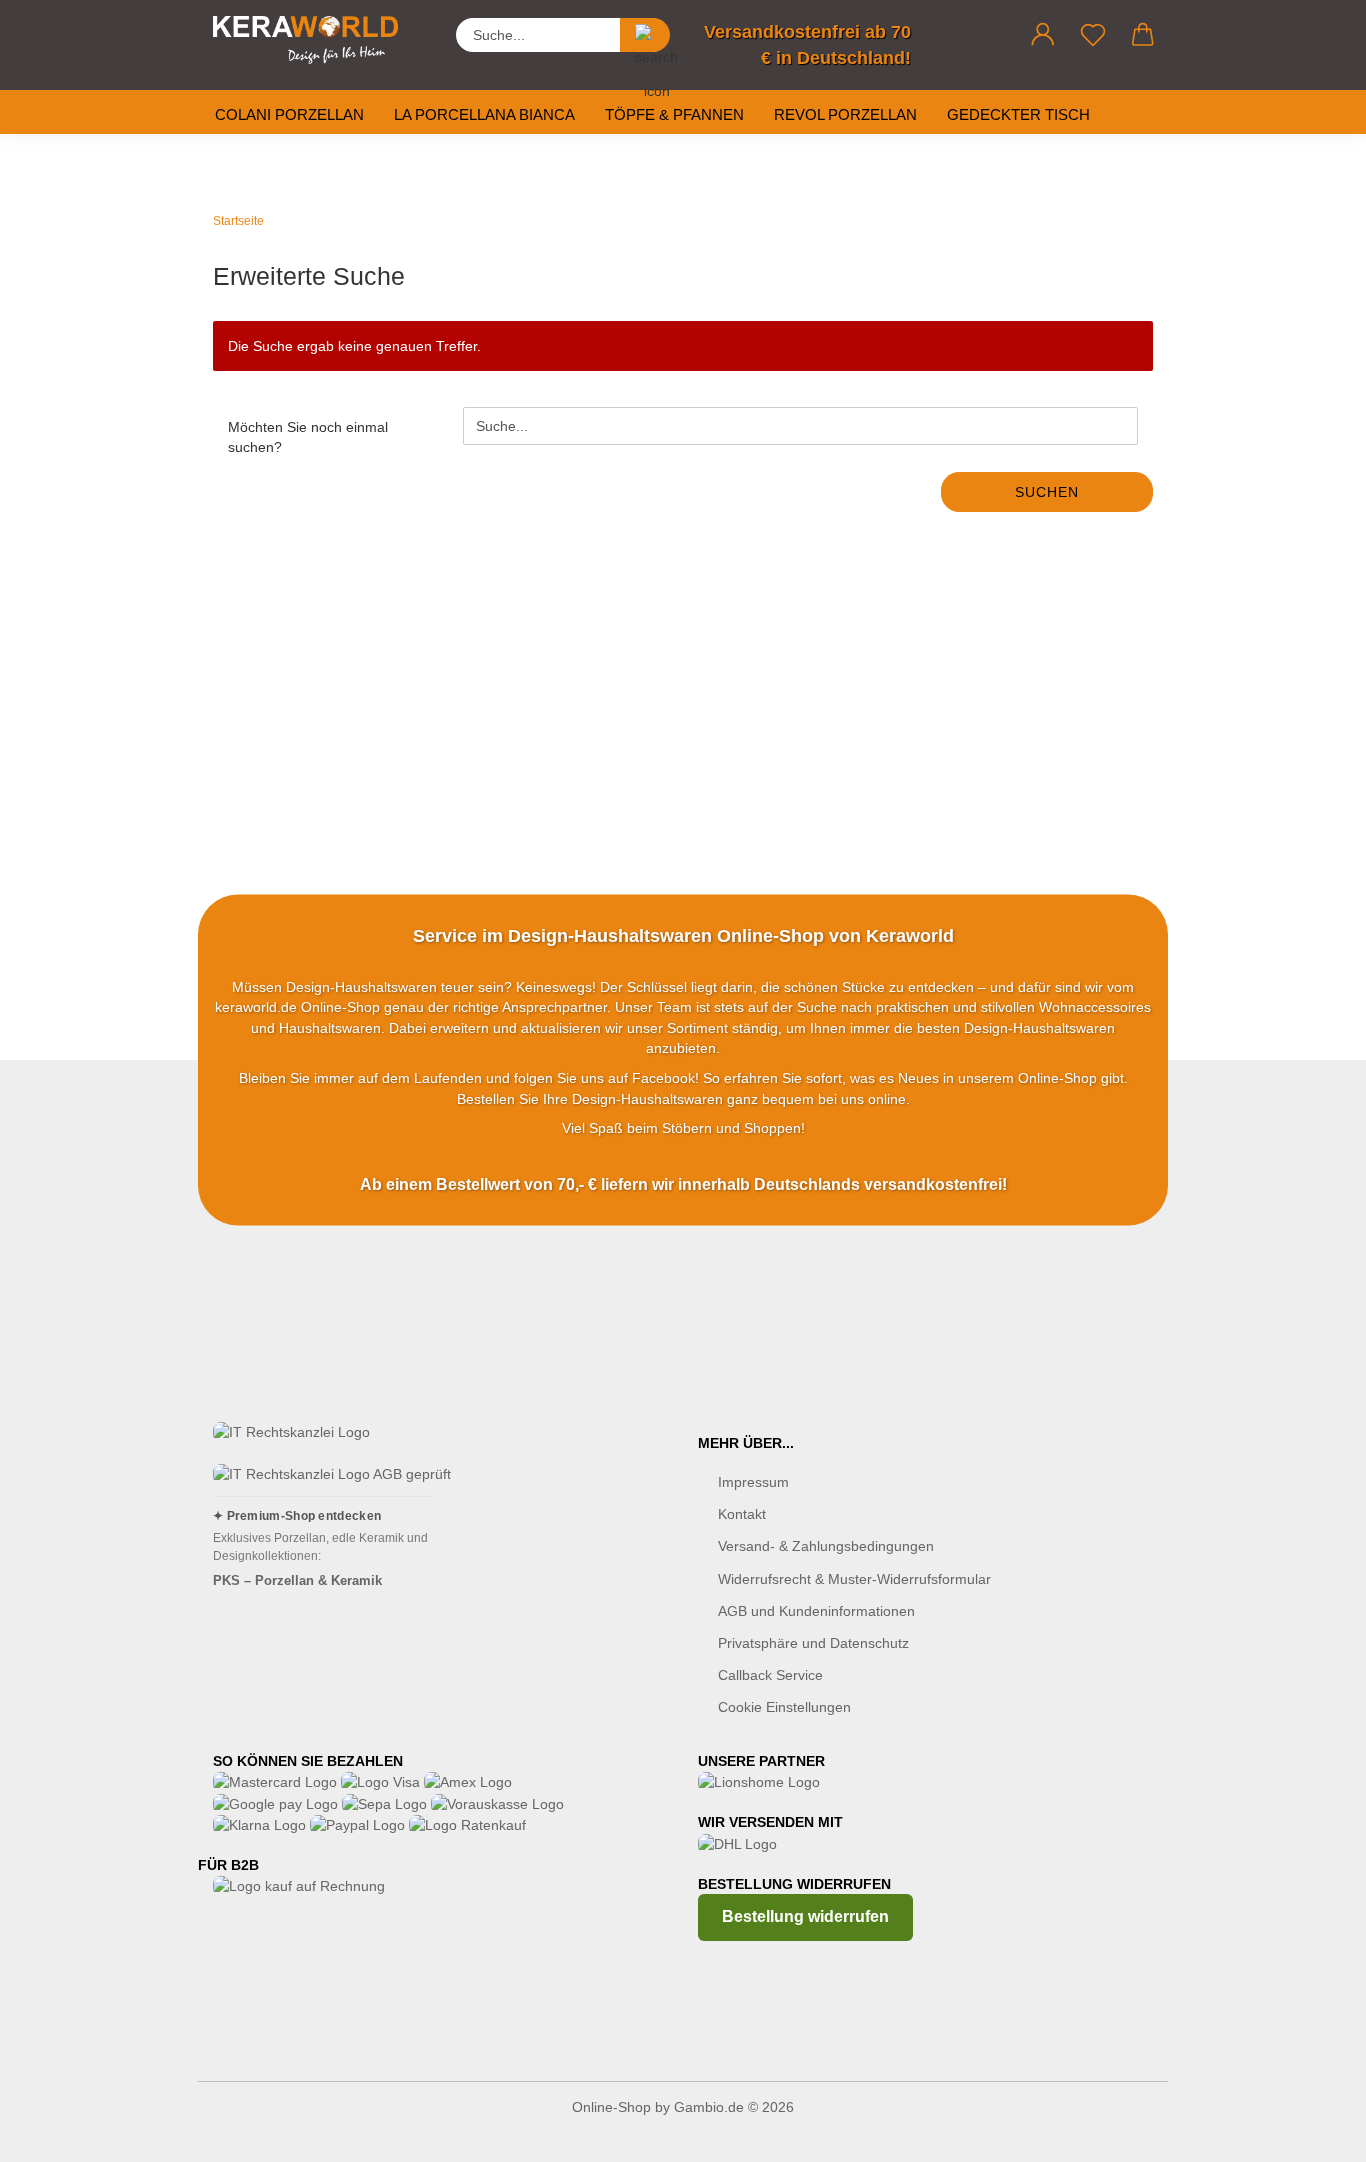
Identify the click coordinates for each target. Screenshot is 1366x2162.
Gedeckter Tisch (1018, 114)
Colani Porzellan (289, 114)
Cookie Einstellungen (784, 1707)
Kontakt (742, 1514)
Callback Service (770, 1675)
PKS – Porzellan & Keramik (297, 1580)
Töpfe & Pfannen (674, 114)
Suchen (1047, 492)
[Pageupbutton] (1311, 2132)
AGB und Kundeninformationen (816, 1611)
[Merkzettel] (1093, 35)
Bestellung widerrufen (805, 1916)
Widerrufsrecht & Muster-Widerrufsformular (854, 1579)
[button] (1043, 35)
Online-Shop (611, 2107)
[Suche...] (645, 35)
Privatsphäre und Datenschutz (813, 1643)
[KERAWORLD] (313, 40)
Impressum (753, 1482)
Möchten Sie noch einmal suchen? (308, 437)
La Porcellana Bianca (484, 114)
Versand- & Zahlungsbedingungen (826, 1546)
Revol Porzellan (845, 114)
